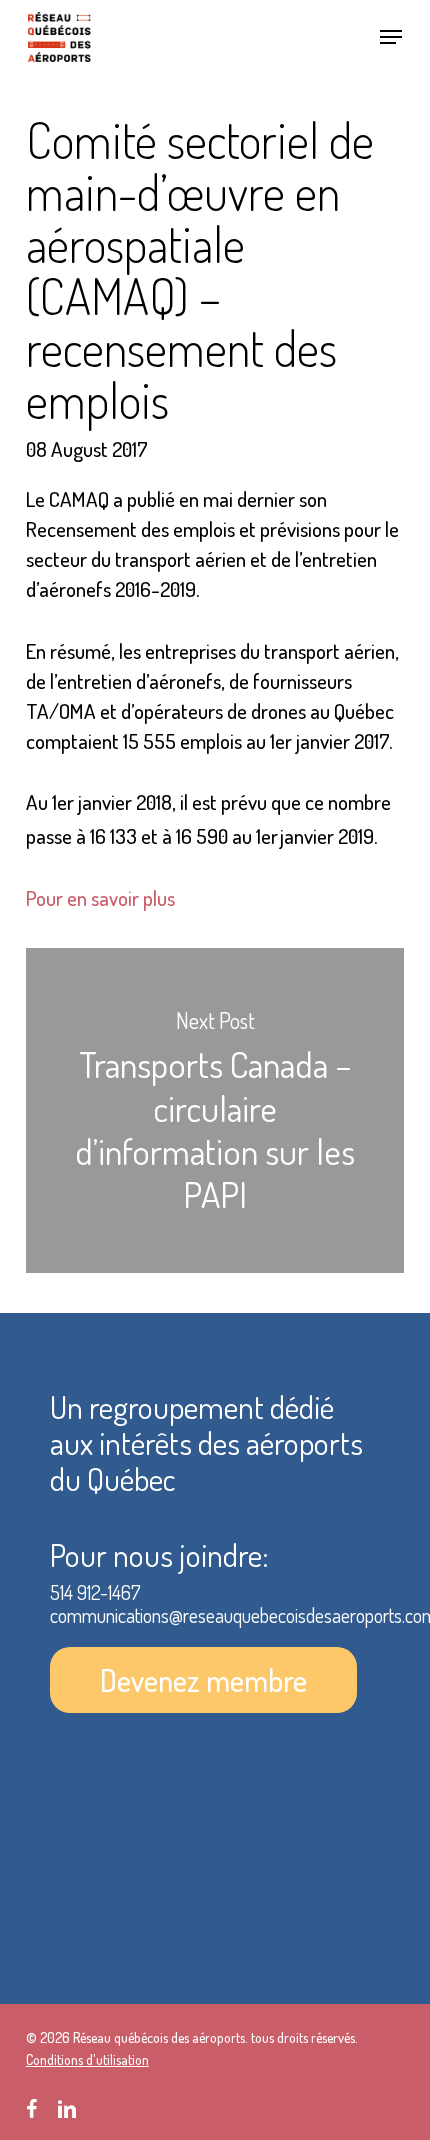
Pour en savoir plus (100, 897)
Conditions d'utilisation (87, 2059)
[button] (391, 37)
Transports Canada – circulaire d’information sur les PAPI (215, 1110)
